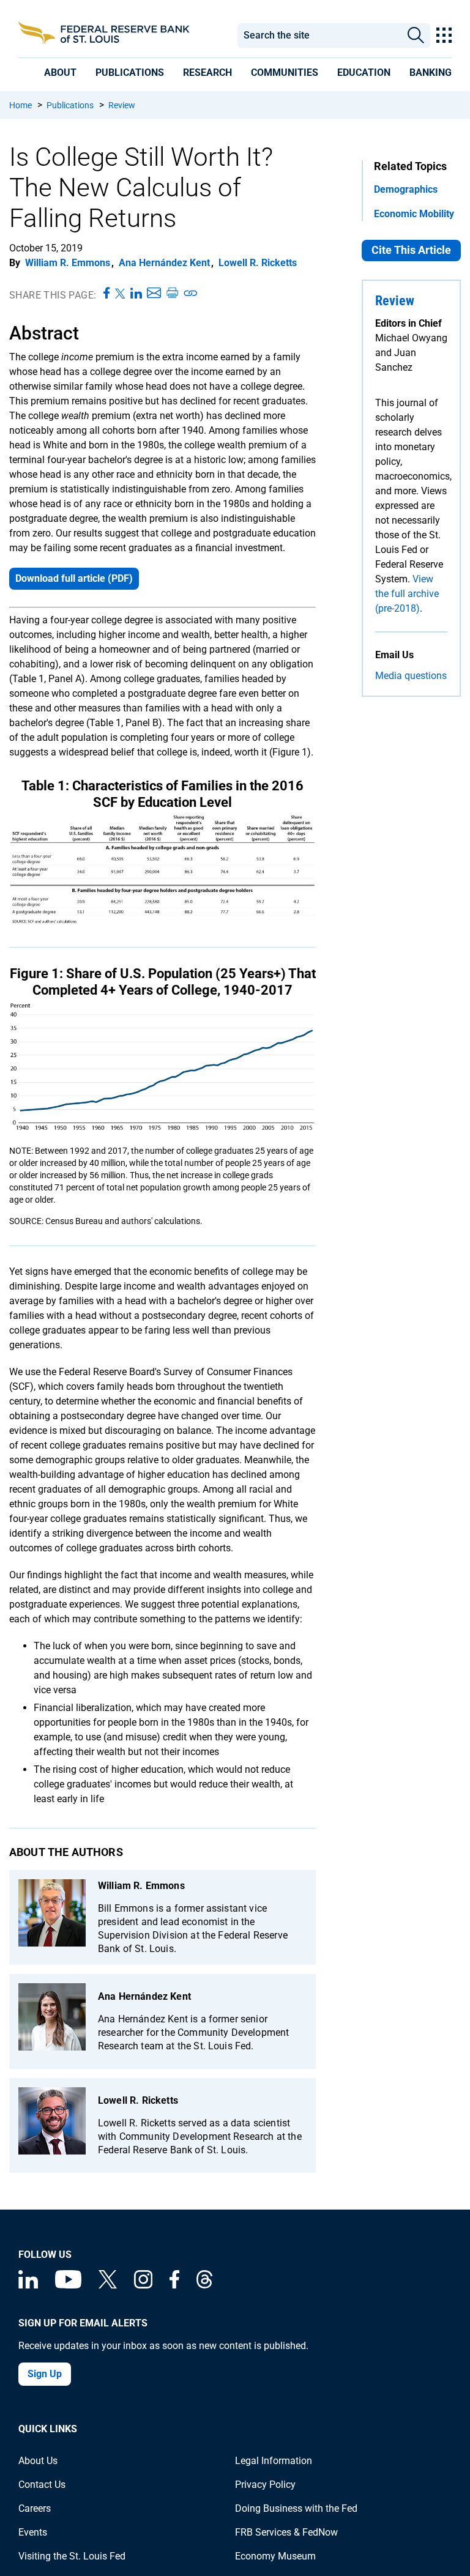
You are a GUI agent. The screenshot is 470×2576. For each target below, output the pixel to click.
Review (122, 105)
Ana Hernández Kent (164, 263)
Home (21, 105)
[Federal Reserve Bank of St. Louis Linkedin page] (28, 2285)
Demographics (406, 189)
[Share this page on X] (120, 294)
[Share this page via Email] (154, 294)
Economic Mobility (414, 214)
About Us (38, 2461)
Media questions (411, 676)
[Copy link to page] (191, 294)
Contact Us (42, 2485)
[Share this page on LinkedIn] (136, 294)
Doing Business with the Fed (296, 2508)
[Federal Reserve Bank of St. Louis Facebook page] (174, 2285)
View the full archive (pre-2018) (407, 594)
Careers (35, 2508)
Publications (70, 105)
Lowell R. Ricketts (258, 263)
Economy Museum (275, 2556)
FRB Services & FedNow (286, 2532)
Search (416, 35)
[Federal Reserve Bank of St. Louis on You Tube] (68, 2285)
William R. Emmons (68, 263)
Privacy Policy (265, 2485)
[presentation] (60, 72)
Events (33, 2532)
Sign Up (45, 2374)
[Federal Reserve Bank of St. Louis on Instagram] (143, 2285)
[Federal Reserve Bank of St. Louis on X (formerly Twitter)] (108, 2285)
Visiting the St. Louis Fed (72, 2556)
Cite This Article (411, 250)
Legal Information (274, 2461)
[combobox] (319, 35)
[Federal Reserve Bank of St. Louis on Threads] (204, 2285)
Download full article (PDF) (74, 578)
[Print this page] (172, 294)
